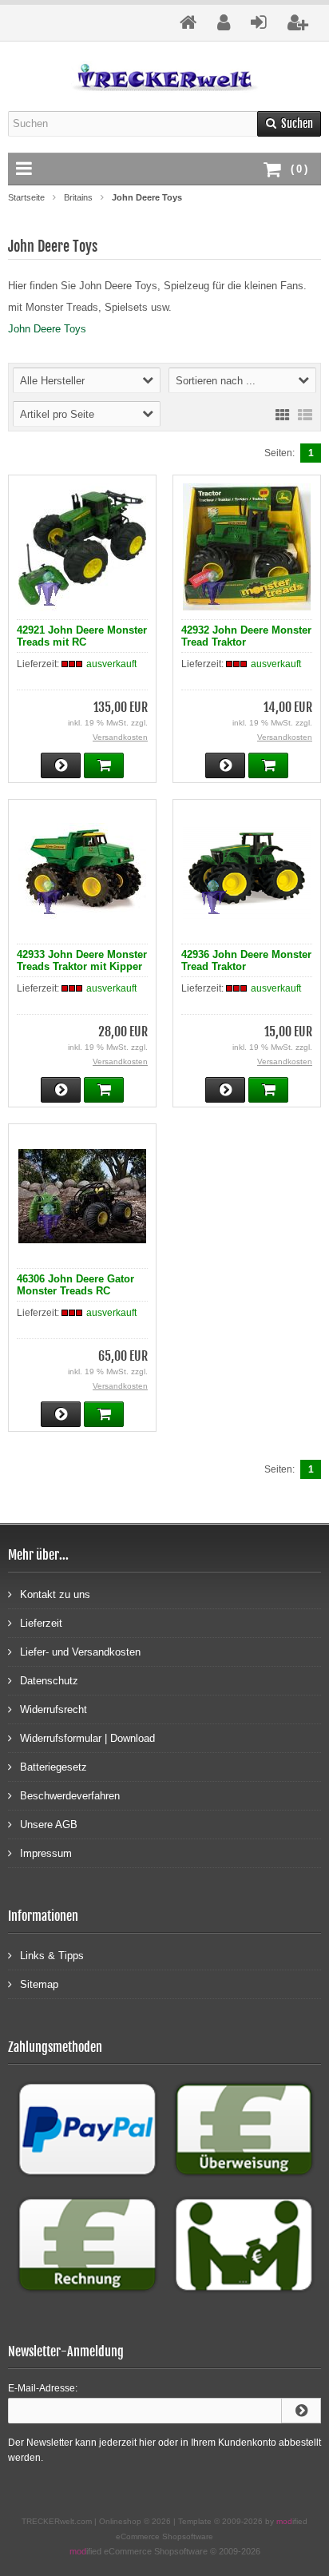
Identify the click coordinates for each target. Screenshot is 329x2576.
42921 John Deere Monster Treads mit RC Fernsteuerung (82, 642)
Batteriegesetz (54, 1767)
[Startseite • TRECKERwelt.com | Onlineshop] (165, 76)
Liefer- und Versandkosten (80, 1652)
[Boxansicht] (283, 414)
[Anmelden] (301, 2411)
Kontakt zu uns (55, 1594)
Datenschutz (49, 1681)
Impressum (46, 1853)
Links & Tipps (52, 1956)
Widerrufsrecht (54, 1709)
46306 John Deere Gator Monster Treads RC (75, 1285)
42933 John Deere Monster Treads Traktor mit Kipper (82, 960)
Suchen (289, 123)
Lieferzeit (41, 1623)
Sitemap (39, 1984)
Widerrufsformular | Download (87, 1738)
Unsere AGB (49, 1825)
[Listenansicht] (305, 414)
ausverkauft (111, 664)
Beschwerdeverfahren (70, 1796)
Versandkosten (120, 737)
